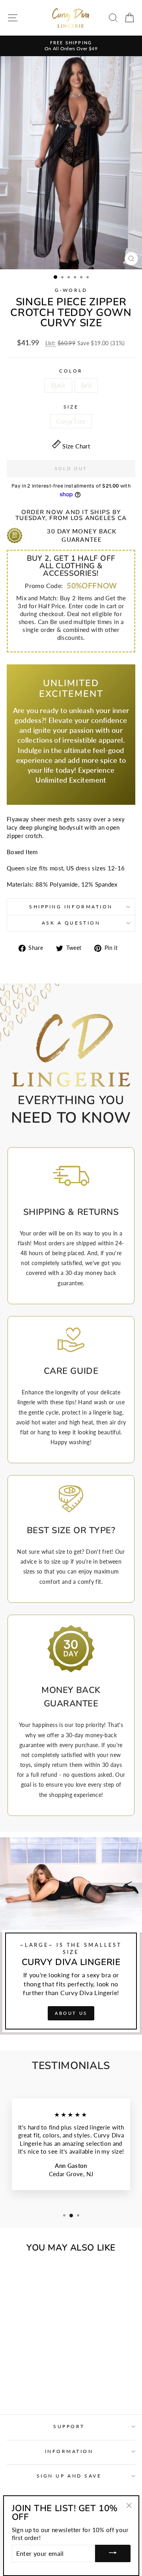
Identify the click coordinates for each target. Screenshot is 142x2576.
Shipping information (71, 907)
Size (71, 407)
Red (86, 385)
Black (58, 385)
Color (71, 371)
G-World (71, 290)
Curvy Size (71, 421)
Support (69, 2426)
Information (69, 2451)
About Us (71, 2013)
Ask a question (71, 923)
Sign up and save (69, 2476)
